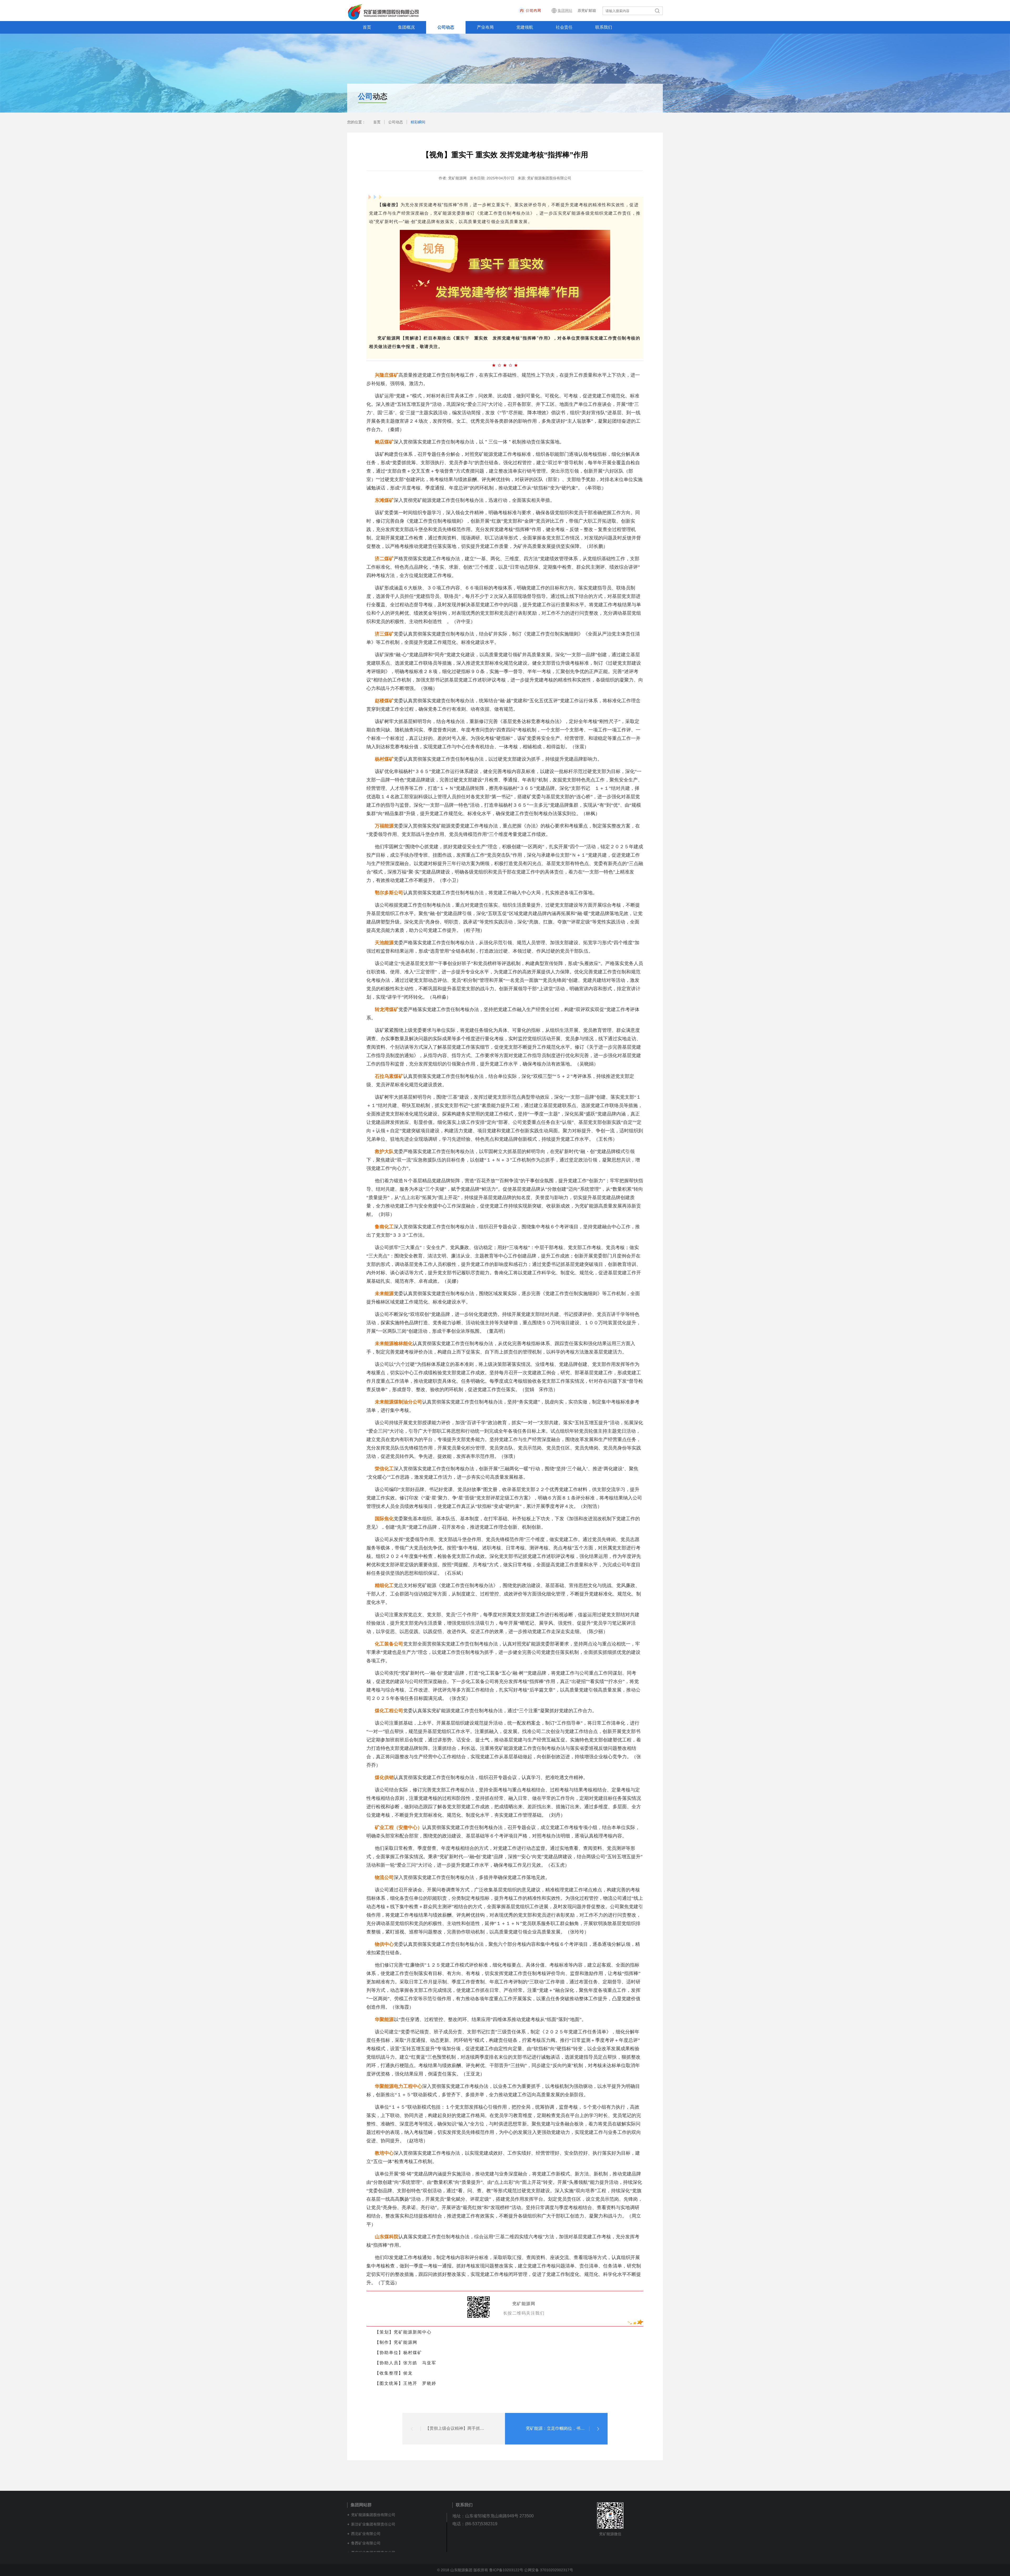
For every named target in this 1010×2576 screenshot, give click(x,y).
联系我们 (604, 27)
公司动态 (446, 27)
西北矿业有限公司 (366, 2534)
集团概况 (406, 27)
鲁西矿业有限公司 (366, 2543)
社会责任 (564, 27)
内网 (545, 11)
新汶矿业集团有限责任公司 (373, 2524)
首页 (367, 27)
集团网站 (565, 11)
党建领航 (525, 27)
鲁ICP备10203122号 (506, 2570)
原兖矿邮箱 (587, 11)
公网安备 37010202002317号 (549, 2570)
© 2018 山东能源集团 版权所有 (463, 2570)
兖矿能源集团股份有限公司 (373, 2515)
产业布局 (485, 27)
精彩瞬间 (418, 122)
